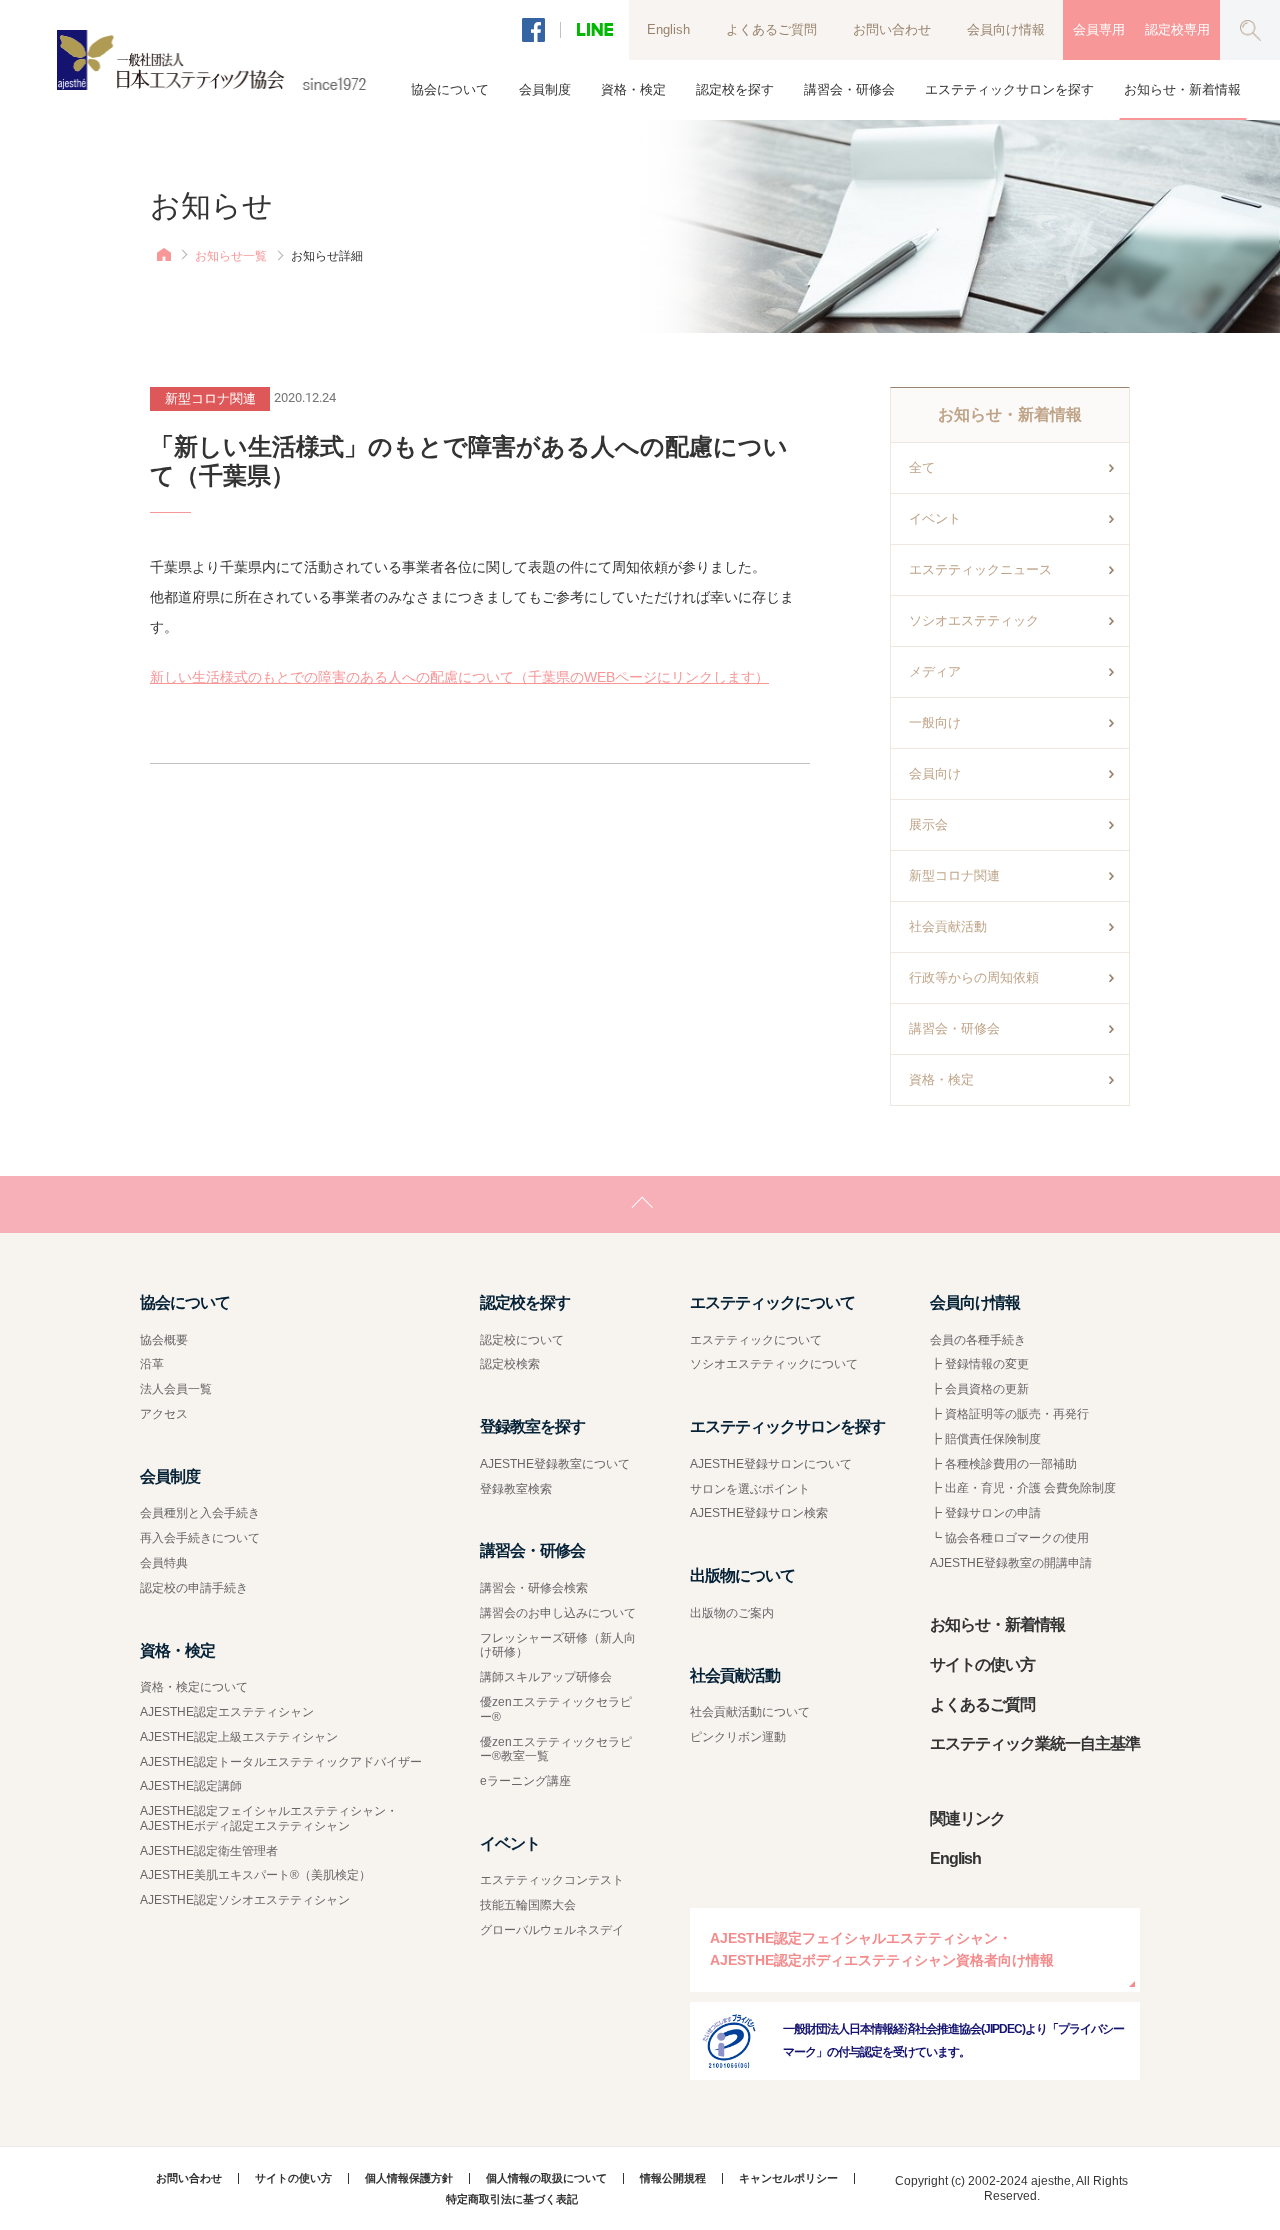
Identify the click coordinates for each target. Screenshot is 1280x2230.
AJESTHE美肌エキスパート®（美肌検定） (255, 1875)
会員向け (935, 773)
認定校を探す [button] (735, 89)
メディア (935, 671)
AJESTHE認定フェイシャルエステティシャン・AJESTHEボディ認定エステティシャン (269, 1818)
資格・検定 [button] (633, 89)
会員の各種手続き (978, 1340)
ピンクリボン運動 (738, 1737)
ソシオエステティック (974, 620)
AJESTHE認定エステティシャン (227, 1712)
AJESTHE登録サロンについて (771, 1464)
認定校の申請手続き (194, 1588)
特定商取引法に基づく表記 (512, 2199)
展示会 (928, 824)
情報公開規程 (673, 2178)
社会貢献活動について (750, 1712)
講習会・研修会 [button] (849, 89)
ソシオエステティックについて (774, 1364)
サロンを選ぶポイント (750, 1489)
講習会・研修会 (954, 1028)
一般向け (935, 722)
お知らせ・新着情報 (1182, 89)
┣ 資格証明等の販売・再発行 (1009, 1414)
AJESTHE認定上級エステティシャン (239, 1737)
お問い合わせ (892, 29)
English (668, 29)
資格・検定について (194, 1687)
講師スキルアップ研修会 (546, 1677)
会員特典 (164, 1563)
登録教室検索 (516, 1489)
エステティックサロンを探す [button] (1009, 89)
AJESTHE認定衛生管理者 (209, 1851)
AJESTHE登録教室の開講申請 (1011, 1563)
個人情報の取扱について (546, 2178)
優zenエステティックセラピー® (556, 1709)
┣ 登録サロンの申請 (985, 1513)
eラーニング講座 (525, 1781)
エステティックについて (756, 1340)
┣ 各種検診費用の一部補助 (1003, 1464)
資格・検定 (941, 1079)
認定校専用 (1177, 29)
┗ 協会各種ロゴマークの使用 (1009, 1538)
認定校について (522, 1340)
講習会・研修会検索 (534, 1588)
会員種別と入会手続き (200, 1513)
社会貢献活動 (948, 926)
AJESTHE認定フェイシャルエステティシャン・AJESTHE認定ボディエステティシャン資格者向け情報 (882, 1949)
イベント (935, 518)
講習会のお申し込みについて (558, 1613)
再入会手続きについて (200, 1538)
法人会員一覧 (176, 1389)
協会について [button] (450, 89)
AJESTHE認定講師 (191, 1786)
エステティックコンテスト (552, 1880)
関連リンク (967, 1818)
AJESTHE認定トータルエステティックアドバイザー (281, 1762)
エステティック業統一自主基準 (1035, 1743)
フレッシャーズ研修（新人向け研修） (558, 1645)
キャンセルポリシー (788, 2178)
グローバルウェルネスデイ (552, 1930)
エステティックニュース (980, 569)
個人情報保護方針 (409, 2178)
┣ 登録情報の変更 (979, 1364)
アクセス (164, 1414)
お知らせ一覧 (231, 256)
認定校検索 (510, 1364)
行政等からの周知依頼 (974, 977)
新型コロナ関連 (954, 875)
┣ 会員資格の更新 (979, 1389)
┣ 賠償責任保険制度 (985, 1439)
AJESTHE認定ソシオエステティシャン (245, 1900)
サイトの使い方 (982, 1664)
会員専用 (1099, 29)
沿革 (152, 1364)
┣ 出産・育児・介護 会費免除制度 (1023, 1488)
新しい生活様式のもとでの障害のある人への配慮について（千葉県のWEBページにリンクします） (459, 677)
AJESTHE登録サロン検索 (759, 1513)
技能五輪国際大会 (528, 1905)
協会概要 (164, 1340)
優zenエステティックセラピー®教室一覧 (556, 1749)
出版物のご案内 (732, 1613)
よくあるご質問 (771, 29)
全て (922, 467)
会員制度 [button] (545, 89)
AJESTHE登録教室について (555, 1464)
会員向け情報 (1006, 29)
